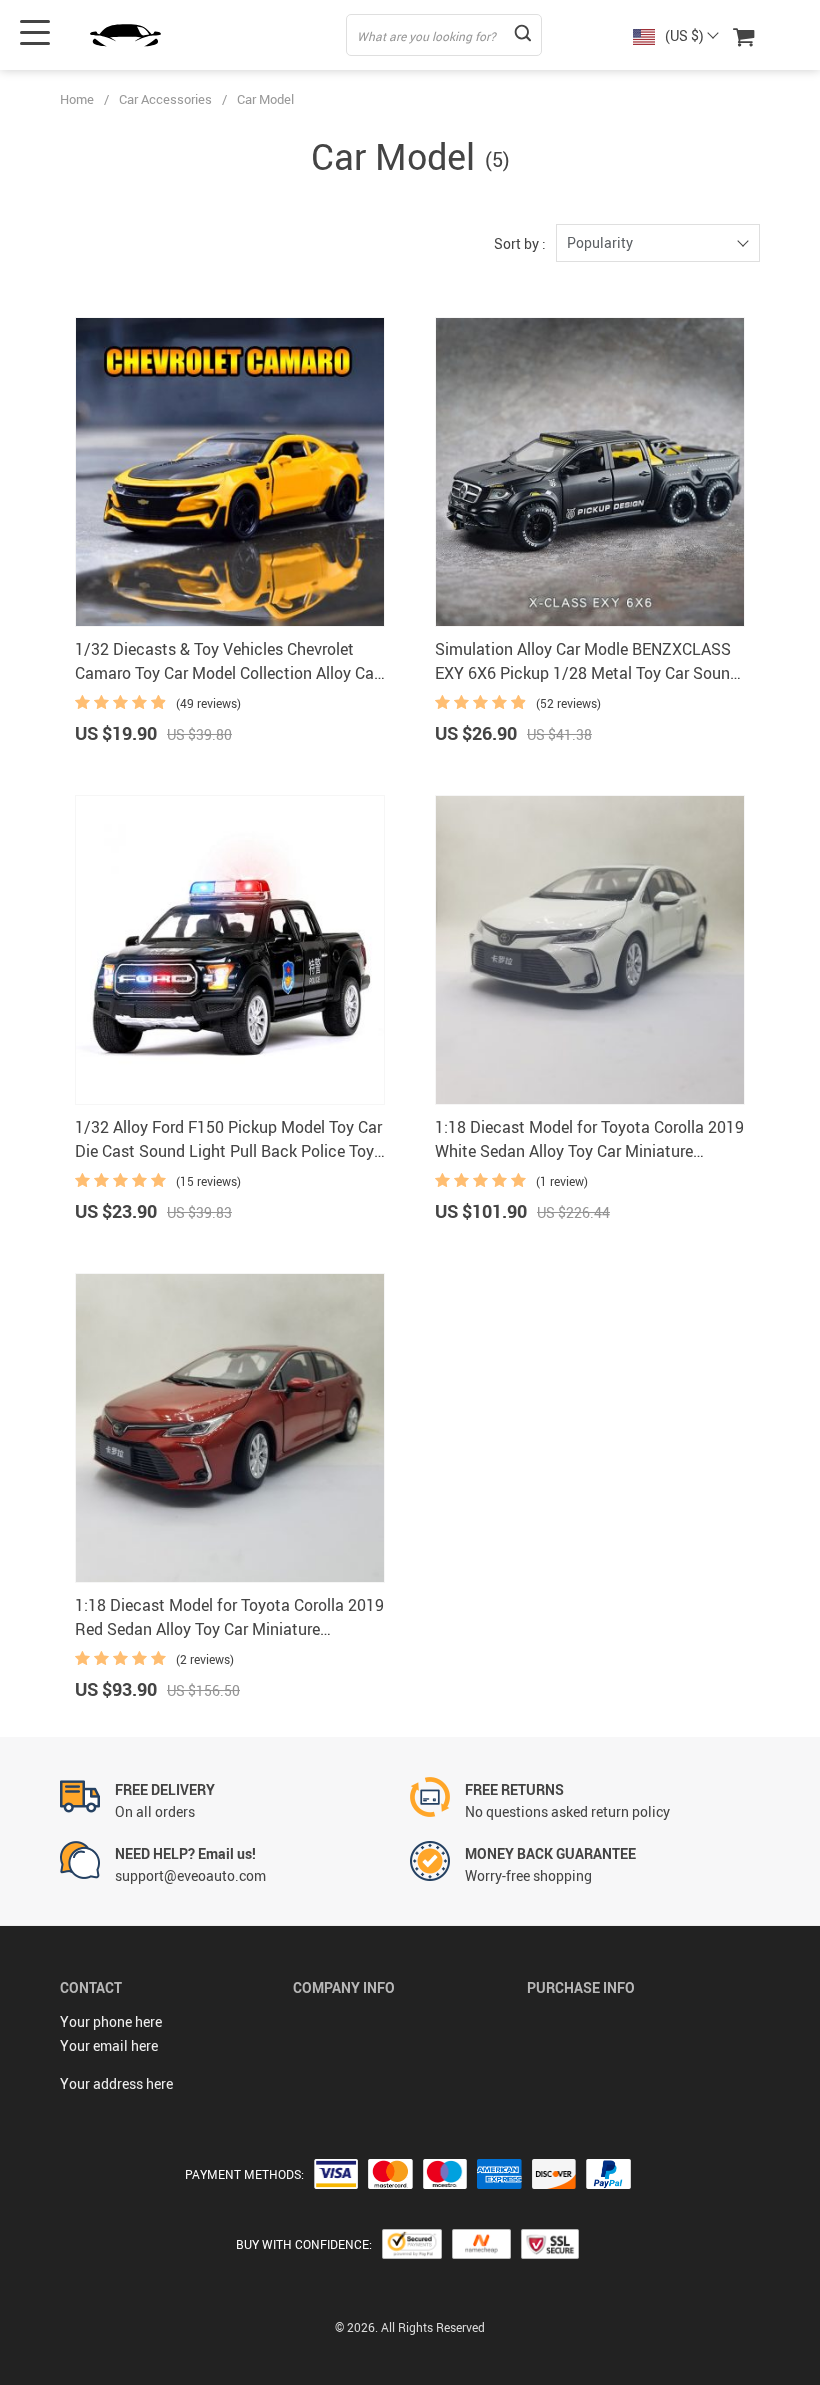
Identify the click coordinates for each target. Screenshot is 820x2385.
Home (77, 99)
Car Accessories (165, 99)
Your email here (109, 2045)
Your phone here (111, 2021)
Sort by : (520, 243)
